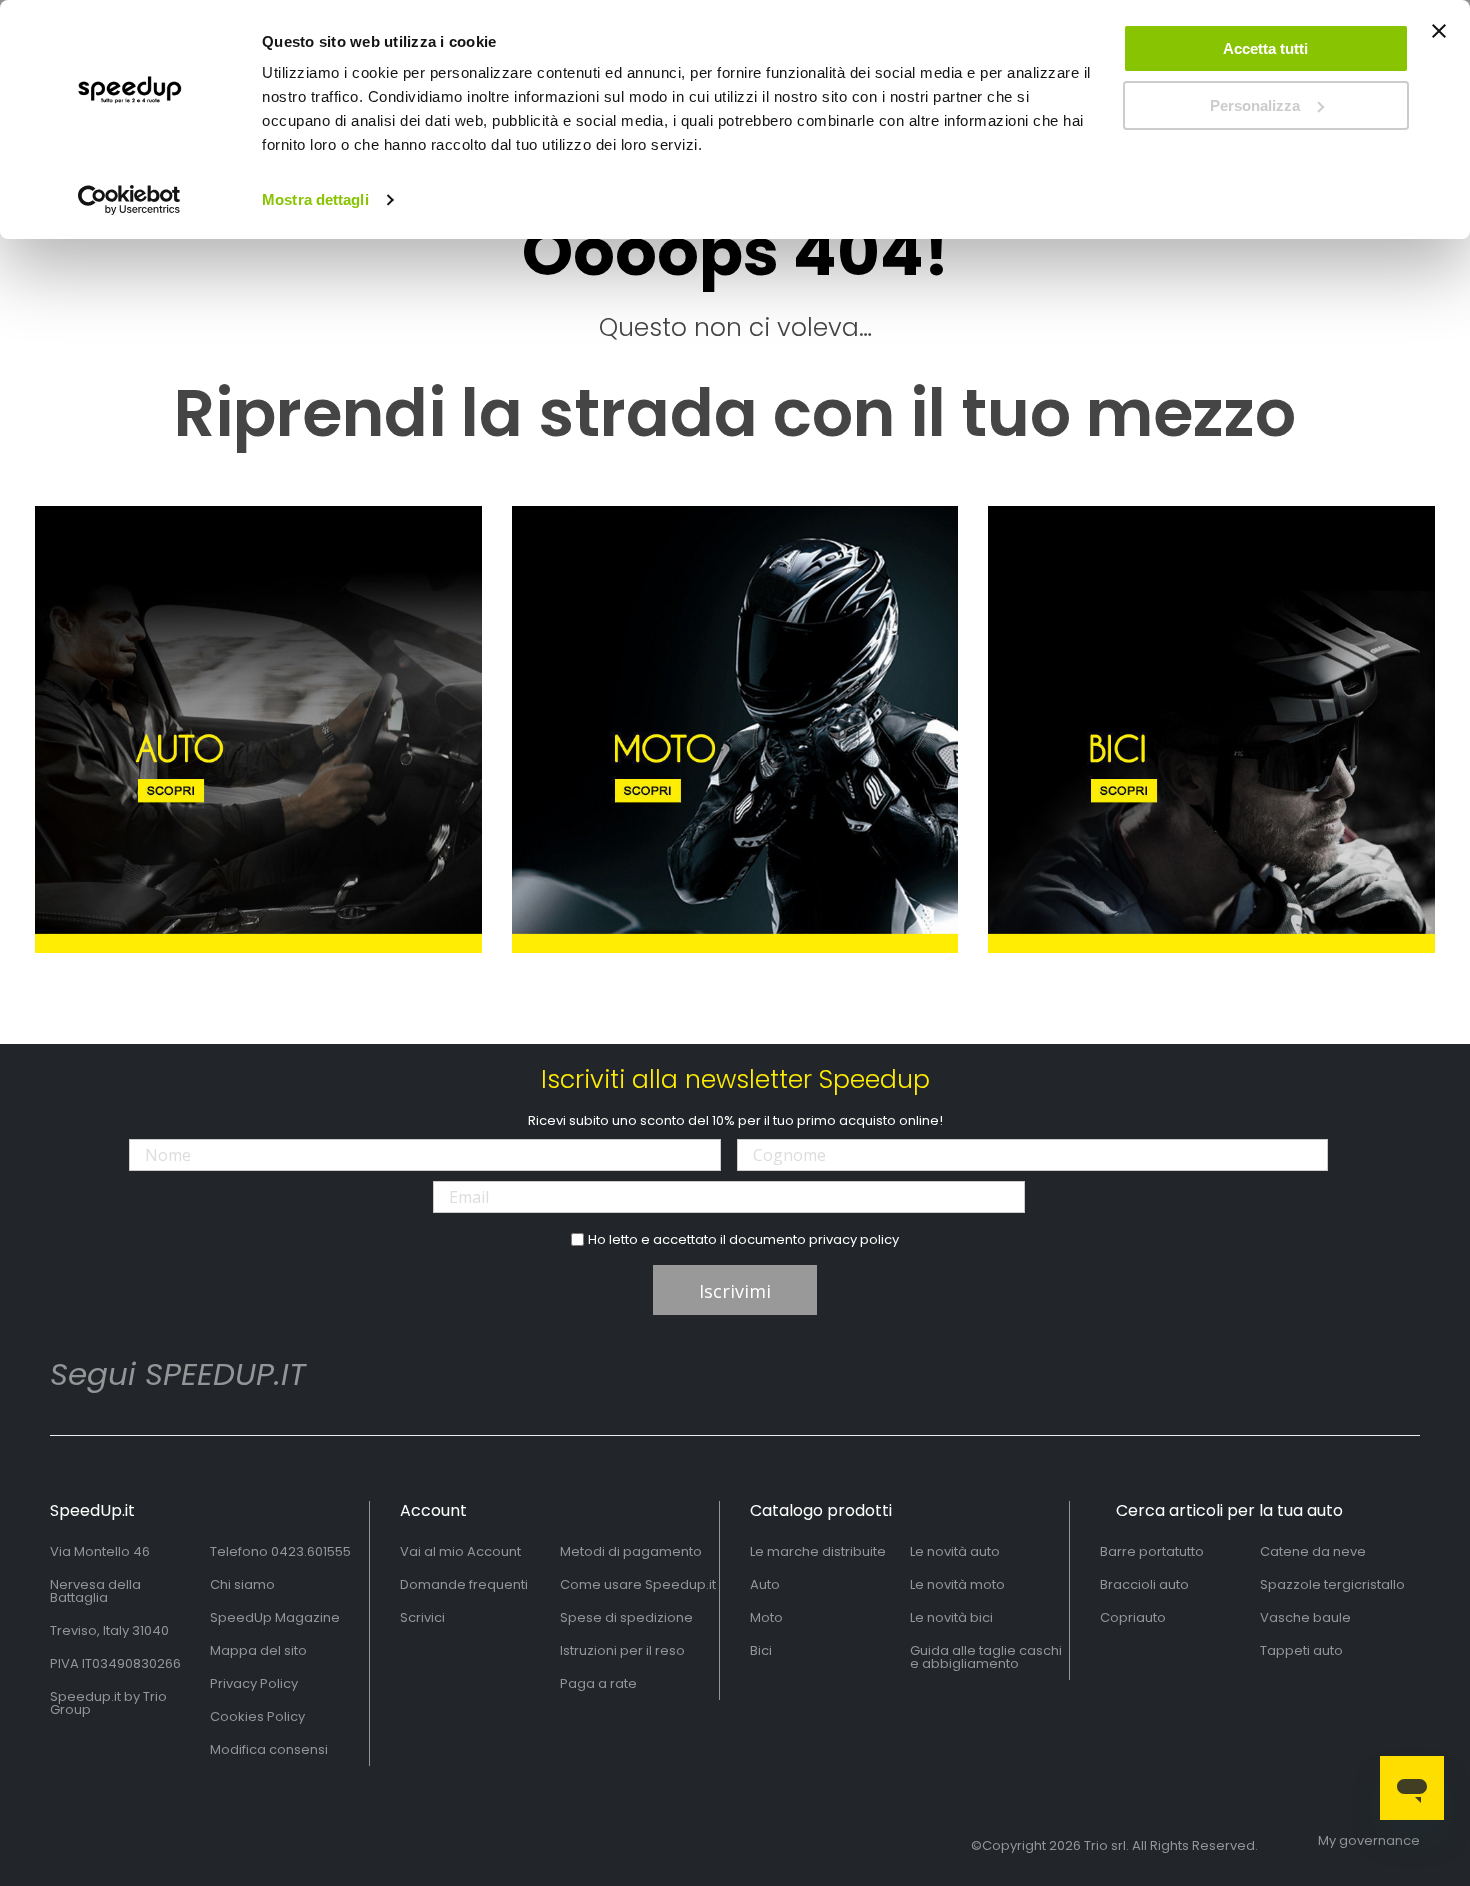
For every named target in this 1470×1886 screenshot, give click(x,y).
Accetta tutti (1265, 48)
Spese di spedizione (626, 1617)
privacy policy (854, 1239)
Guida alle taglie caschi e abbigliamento (986, 1657)
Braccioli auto (1144, 1584)
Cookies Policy (257, 1716)
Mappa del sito (258, 1650)
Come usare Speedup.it (638, 1584)
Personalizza (1255, 105)
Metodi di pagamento (631, 1551)
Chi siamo (242, 1584)
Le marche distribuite (818, 1551)
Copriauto (1133, 1617)
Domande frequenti (464, 1584)
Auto (765, 1584)
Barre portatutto (1152, 1551)
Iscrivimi (735, 1291)
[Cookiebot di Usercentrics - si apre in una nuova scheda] (129, 200)
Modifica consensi (269, 1749)
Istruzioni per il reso (622, 1650)
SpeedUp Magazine (275, 1617)
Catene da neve (1313, 1551)
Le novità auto (955, 1551)
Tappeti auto (1301, 1650)
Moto (766, 1617)
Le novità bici (951, 1617)
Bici (761, 1650)
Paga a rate (598, 1683)
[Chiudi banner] (1439, 40)
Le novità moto (957, 1584)
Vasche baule (1305, 1617)
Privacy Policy (254, 1683)
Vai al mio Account (460, 1551)
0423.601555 (311, 1551)
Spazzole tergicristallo (1332, 1584)
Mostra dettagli (315, 199)
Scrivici (422, 1617)
